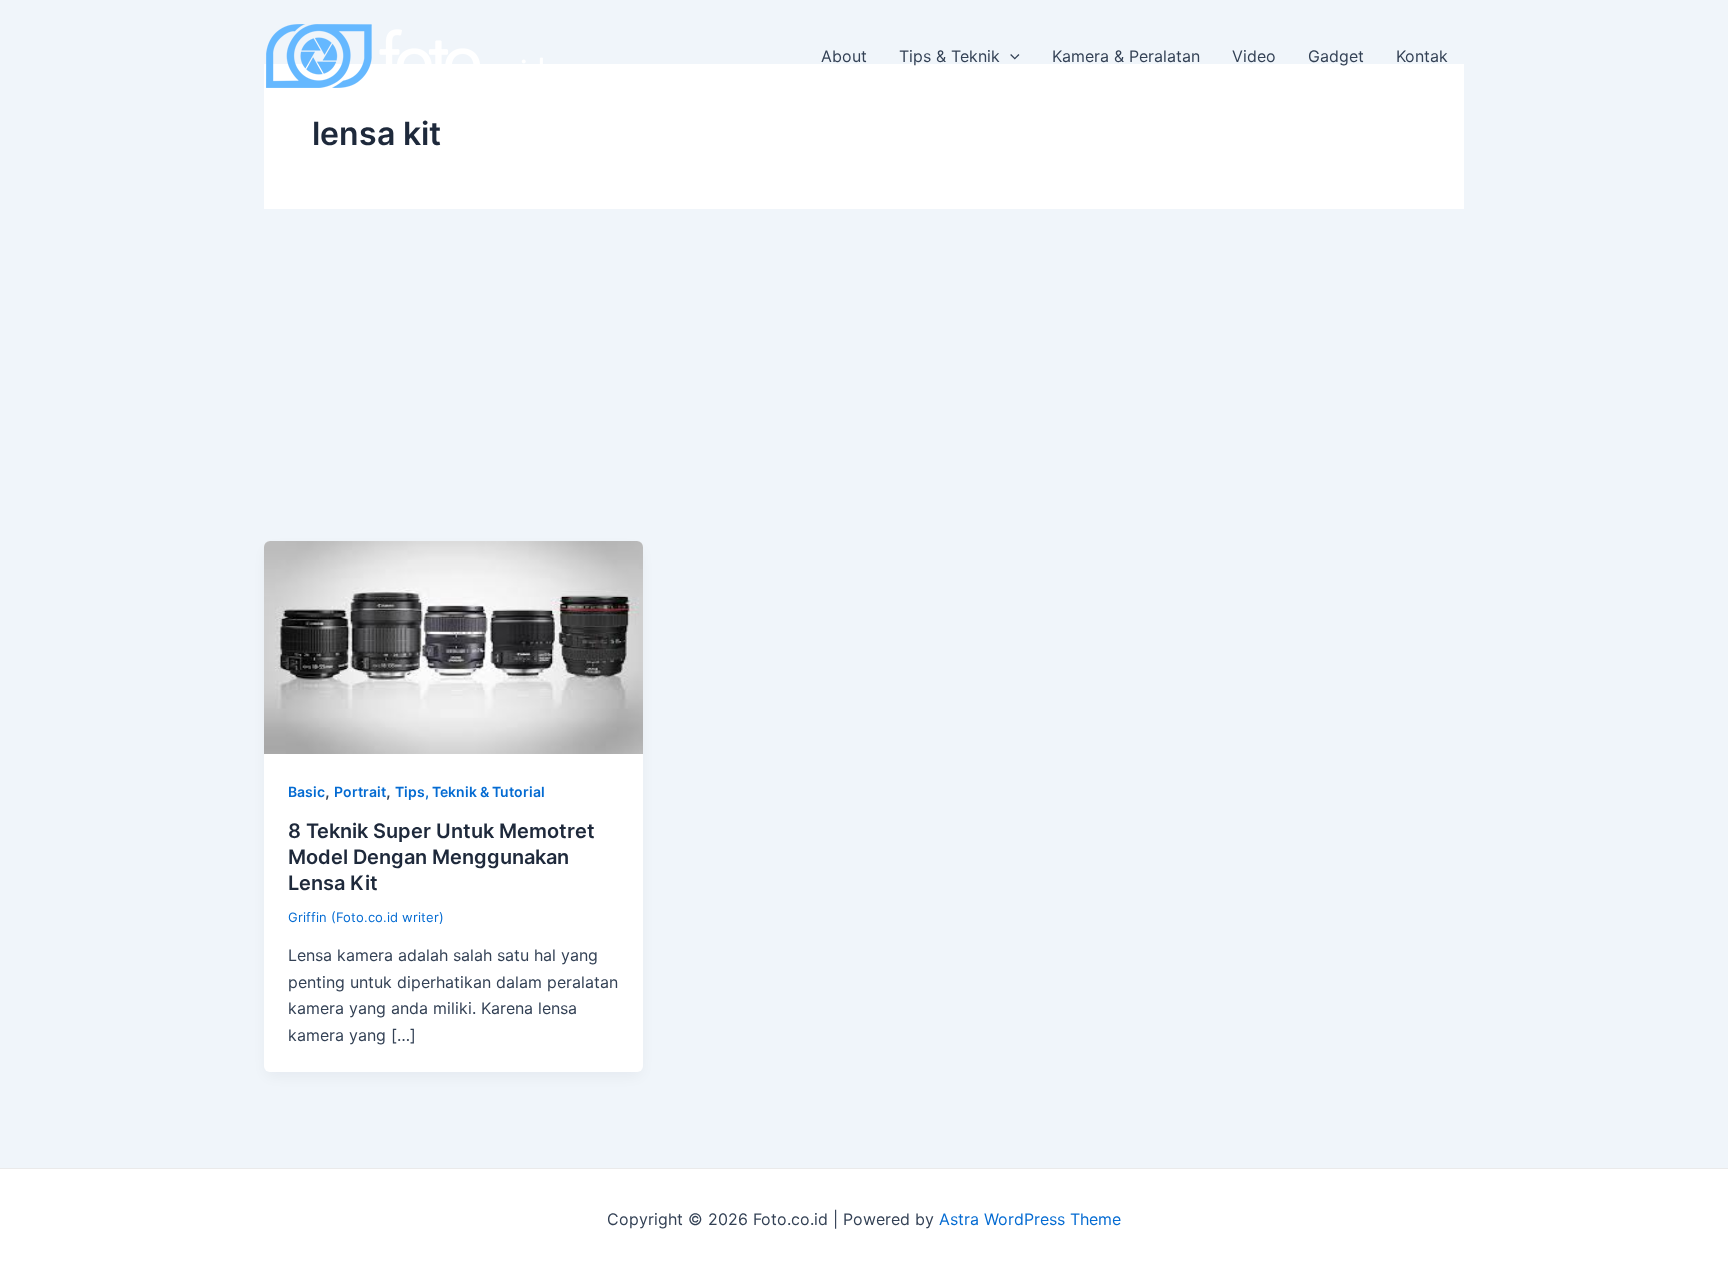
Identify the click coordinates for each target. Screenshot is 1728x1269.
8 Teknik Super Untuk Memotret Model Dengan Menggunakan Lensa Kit (441, 857)
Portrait (360, 791)
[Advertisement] (864, 391)
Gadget (1336, 56)
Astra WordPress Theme (1030, 1219)
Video (1254, 56)
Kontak (1422, 56)
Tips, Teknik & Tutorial (470, 791)
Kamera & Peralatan (1126, 56)
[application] (1010, 56)
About (844, 56)
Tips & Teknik (949, 56)
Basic (306, 791)
